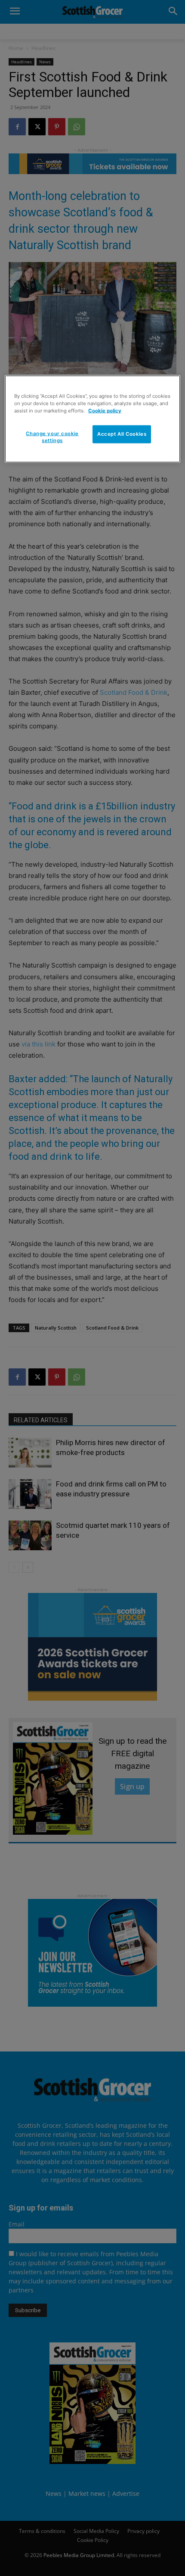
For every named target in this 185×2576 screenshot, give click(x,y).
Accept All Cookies (122, 434)
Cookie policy (105, 410)
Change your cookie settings (52, 437)
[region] (93, 419)
